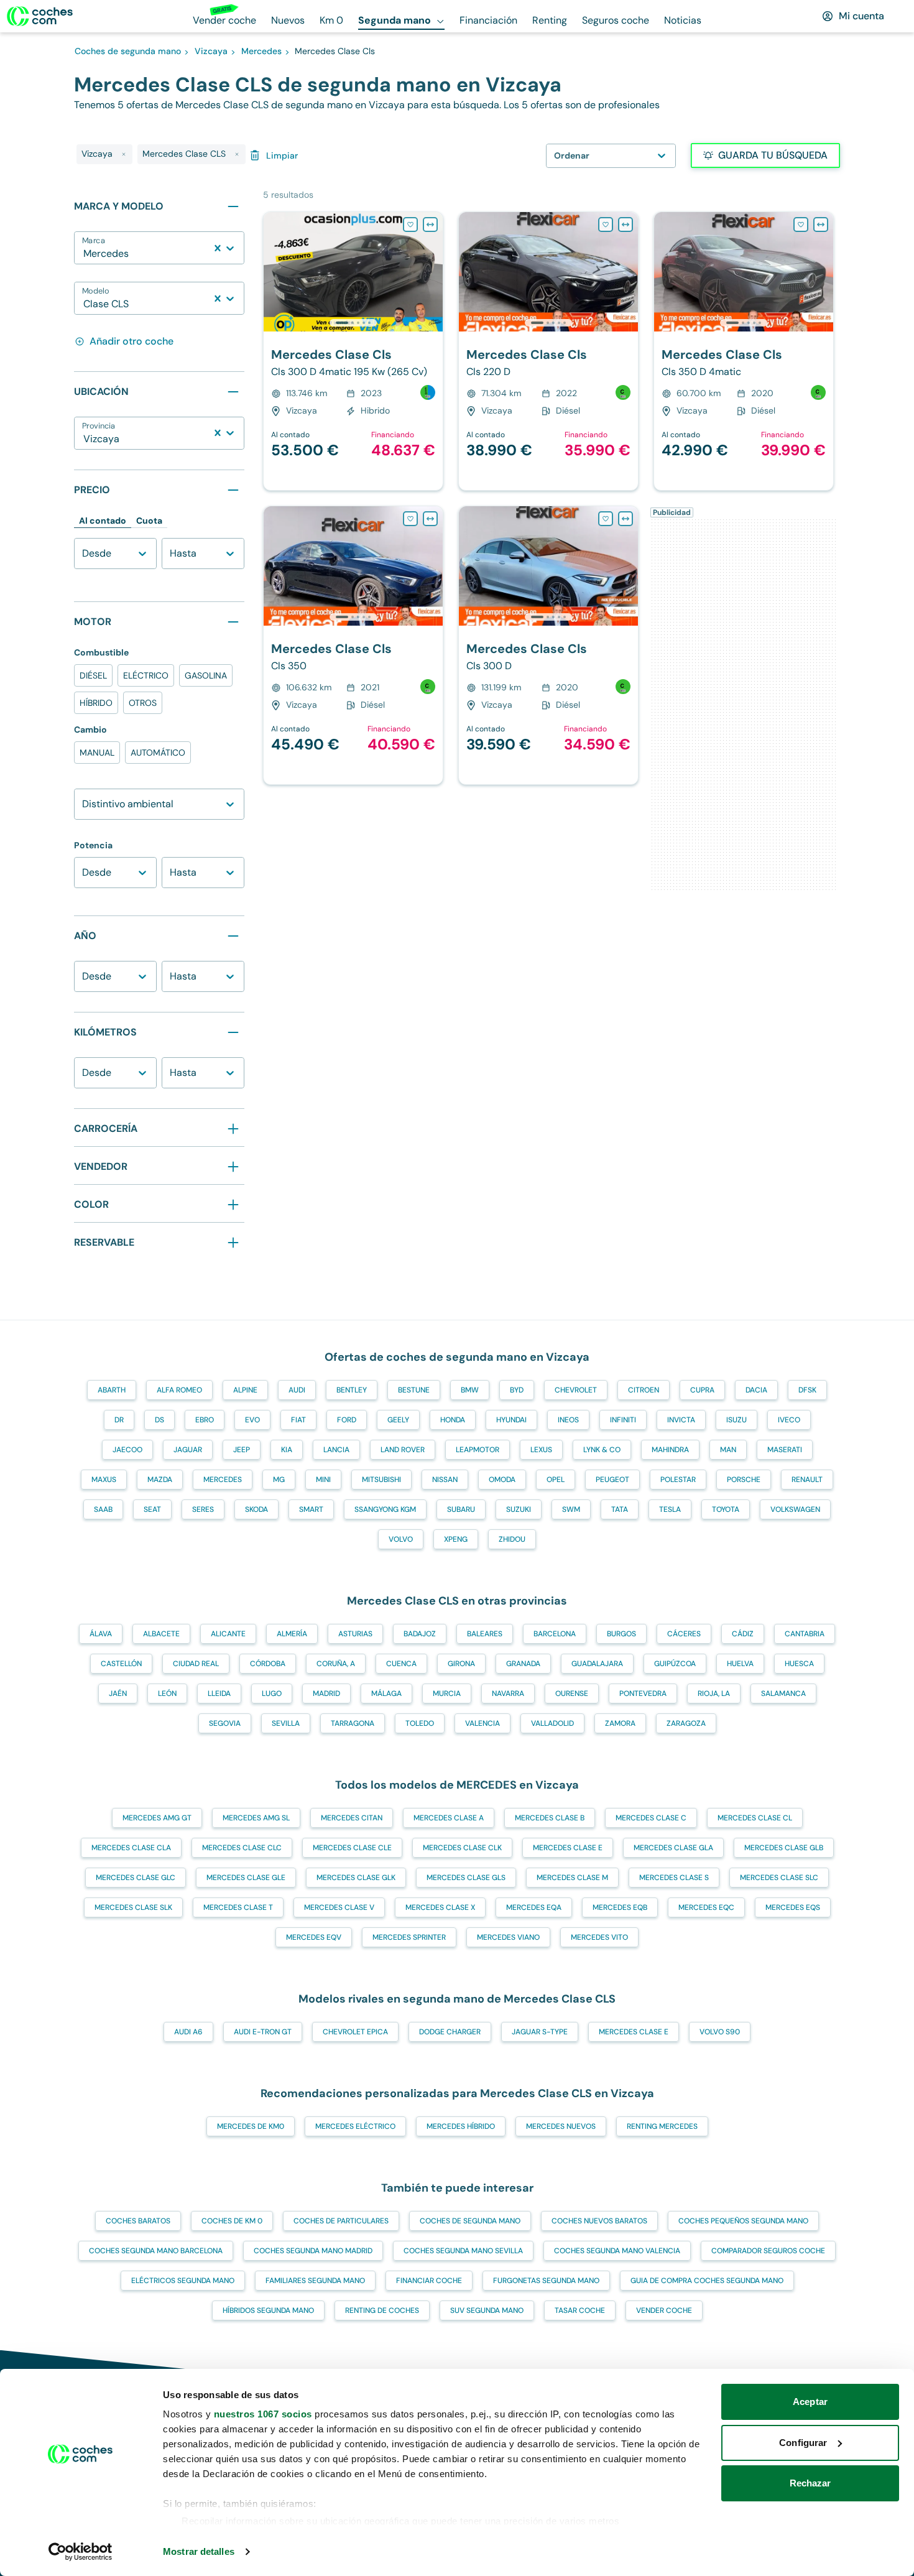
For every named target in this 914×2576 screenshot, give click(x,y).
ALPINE (245, 1390)
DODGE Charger (450, 2032)
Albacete (161, 1634)
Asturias (355, 1634)
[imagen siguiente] (433, 272)
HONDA (453, 1420)
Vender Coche (664, 2310)
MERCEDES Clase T (238, 1907)
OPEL (556, 1480)
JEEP (242, 1450)
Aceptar (810, 2402)
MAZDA (160, 1480)
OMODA (502, 1480)
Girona (461, 1664)
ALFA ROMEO (179, 1390)
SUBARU (461, 1509)
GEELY (398, 1420)
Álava (101, 1634)
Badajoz (420, 1634)
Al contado (103, 521)
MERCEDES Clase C (651, 1818)
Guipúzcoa (675, 1664)
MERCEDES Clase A (449, 1818)
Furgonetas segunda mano (546, 2281)
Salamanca (783, 1693)
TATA (620, 1509)
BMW (470, 1390)
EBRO (205, 1420)
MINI (323, 1480)
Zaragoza (686, 1723)
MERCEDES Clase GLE (246, 1878)
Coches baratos (138, 2221)
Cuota (149, 521)
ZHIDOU (512, 1539)
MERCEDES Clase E (568, 1848)
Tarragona (353, 1723)
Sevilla (286, 1723)
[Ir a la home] (40, 16)
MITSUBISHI (381, 1480)
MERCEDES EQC (706, 1907)
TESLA (670, 1509)
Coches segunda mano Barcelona (156, 2251)
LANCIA (336, 1450)
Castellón (121, 1664)
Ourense (572, 1693)
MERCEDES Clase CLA (131, 1848)
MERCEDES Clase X (440, 1907)
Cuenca (401, 1664)
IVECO (789, 1420)
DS (159, 1420)
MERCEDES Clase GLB (784, 1848)
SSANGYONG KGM (385, 1509)
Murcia (447, 1693)
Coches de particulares (341, 2221)
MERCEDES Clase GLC (136, 1878)
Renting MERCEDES (662, 2126)
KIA (287, 1450)
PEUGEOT (612, 1480)
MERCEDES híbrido (461, 2126)
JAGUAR (188, 1450)
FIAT (298, 1420)
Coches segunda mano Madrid (313, 2251)
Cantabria (805, 1634)
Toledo (420, 1723)
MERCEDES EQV (314, 1937)
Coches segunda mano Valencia (617, 2251)
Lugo (272, 1693)
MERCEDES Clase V (339, 1907)
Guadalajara (597, 1664)
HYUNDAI (511, 1420)
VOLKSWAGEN (795, 1509)
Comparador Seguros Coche (768, 2251)
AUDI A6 (188, 2032)
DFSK (807, 1390)
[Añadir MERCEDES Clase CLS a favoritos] (410, 225)
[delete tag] (124, 154)
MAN (728, 1450)
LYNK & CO (602, 1450)
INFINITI (623, 1420)
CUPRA (702, 1390)
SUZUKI (519, 1509)
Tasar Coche (580, 2310)
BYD (517, 1390)
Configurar (803, 2443)
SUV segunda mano (487, 2310)
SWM (571, 1509)
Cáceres (684, 1634)
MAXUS (104, 1480)
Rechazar (810, 2483)
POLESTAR (678, 1480)
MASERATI (785, 1450)
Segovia (225, 1723)
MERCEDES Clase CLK (462, 1848)
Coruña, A (336, 1664)
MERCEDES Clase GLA (673, 1848)
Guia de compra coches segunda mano (707, 2281)
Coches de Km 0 (232, 2221)
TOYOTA (726, 1509)
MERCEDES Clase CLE (352, 1848)
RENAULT (807, 1480)
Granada (523, 1664)
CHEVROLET (576, 1390)
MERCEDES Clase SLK (133, 1907)
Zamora (620, 1723)
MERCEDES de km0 (251, 2126)
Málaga (386, 1693)
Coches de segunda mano (470, 2221)
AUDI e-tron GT (263, 2032)
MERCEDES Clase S (674, 1878)
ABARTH (112, 1390)
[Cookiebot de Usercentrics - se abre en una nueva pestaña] (81, 2552)
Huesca (799, 1664)
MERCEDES (223, 1480)
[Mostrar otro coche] (352, 323)
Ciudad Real (196, 1664)
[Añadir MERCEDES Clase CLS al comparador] (430, 225)
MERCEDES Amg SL (256, 1818)
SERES (203, 1509)
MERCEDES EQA (534, 1907)
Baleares (485, 1634)
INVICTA (681, 1420)
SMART (311, 1509)
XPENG (456, 1539)
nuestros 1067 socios (263, 2414)
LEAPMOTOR (478, 1450)
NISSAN (445, 1480)
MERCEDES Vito (599, 1937)
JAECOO (127, 1450)
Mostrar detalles (199, 2551)
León (167, 1693)
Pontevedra (643, 1693)
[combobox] (85, 254)
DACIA (756, 1390)
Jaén (118, 1693)
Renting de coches (382, 2310)
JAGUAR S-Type (540, 2032)
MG (279, 1480)
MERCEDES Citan (352, 1818)
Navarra (508, 1693)
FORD (347, 1420)
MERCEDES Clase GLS (466, 1878)
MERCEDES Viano (508, 1937)
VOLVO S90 (720, 2032)
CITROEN (644, 1390)
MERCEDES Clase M (572, 1878)
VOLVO (401, 1539)
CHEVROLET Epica (355, 2032)
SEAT (152, 1509)
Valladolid (552, 1723)
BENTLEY (352, 1390)
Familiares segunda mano (315, 2281)
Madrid (326, 1693)
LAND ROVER (403, 1450)
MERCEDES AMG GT (157, 1818)
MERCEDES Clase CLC (242, 1848)
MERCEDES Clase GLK (356, 1878)
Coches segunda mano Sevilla (463, 2251)
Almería (292, 1634)
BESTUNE (414, 1390)
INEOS (568, 1420)
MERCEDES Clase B (550, 1818)
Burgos (621, 1634)
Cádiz (743, 1634)
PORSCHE (744, 1480)
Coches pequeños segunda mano (743, 2221)
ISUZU (736, 1420)
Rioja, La (714, 1693)
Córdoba (268, 1664)
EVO (252, 1420)
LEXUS (541, 1450)
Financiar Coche (429, 2281)
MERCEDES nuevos (561, 2126)
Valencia (482, 1723)
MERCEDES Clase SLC (779, 1878)
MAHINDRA (670, 1450)
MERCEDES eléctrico (355, 2126)
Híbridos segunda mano (268, 2310)
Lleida (219, 1693)
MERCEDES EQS (793, 1907)
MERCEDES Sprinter (409, 1937)
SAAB (103, 1509)
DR (119, 1420)
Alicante (228, 1634)
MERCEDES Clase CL (755, 1818)
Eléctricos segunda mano (183, 2281)
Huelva (740, 1664)
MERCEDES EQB (620, 1907)
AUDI (297, 1390)
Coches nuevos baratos (599, 2221)
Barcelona (555, 1634)
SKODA (256, 1509)
